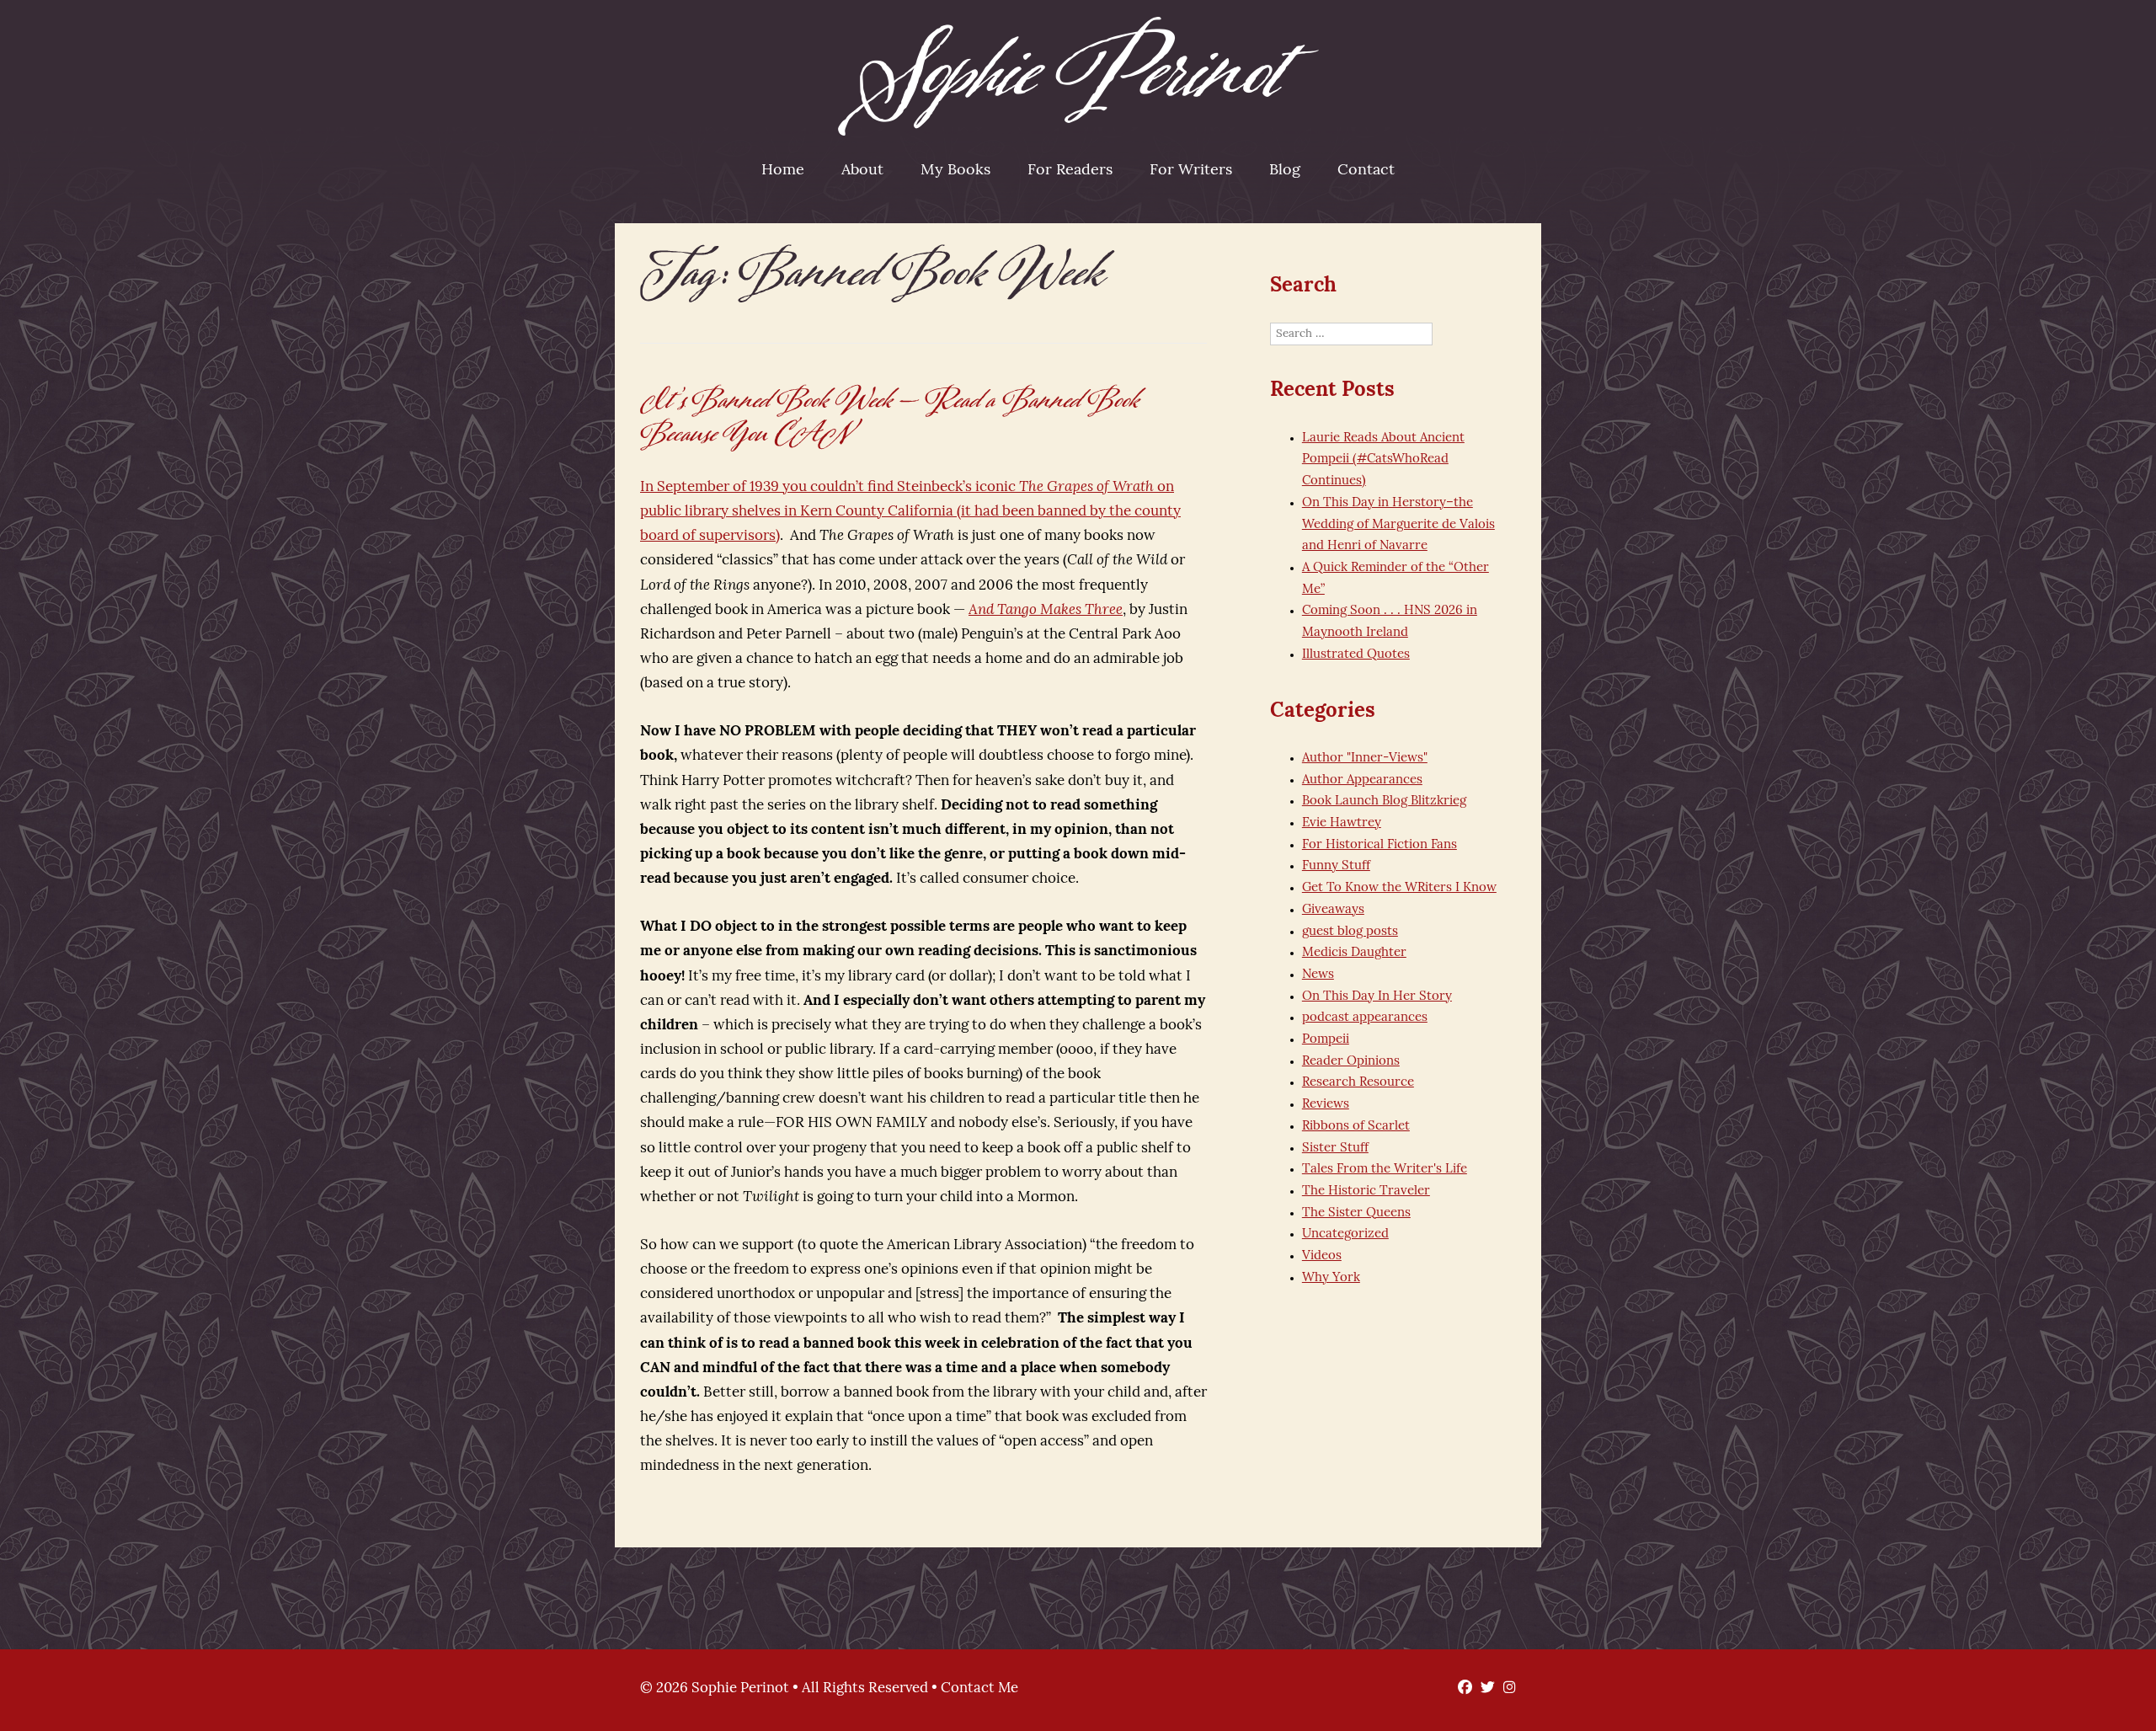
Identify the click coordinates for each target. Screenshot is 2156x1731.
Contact (1366, 171)
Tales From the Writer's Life (1385, 1170)
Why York (1331, 1278)
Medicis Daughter (1354, 953)
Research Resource (1358, 1083)
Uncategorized (1345, 1234)
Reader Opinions (1351, 1062)
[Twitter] (1484, 1688)
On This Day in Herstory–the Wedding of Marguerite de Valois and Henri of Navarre (1398, 525)
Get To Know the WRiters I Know (1399, 888)
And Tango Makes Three (1046, 610)
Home (783, 171)
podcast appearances (1365, 1018)
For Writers (1191, 171)
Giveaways (1333, 910)
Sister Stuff (1335, 1149)
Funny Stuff (1336, 866)
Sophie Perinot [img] (1078, 76)
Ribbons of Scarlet (1356, 1127)
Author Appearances (1362, 780)
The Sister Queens (1356, 1213)
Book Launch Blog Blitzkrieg (1384, 801)
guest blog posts (1350, 932)
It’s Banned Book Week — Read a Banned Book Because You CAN (891, 417)
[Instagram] (1505, 1688)
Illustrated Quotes (1356, 655)
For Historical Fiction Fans (1380, 845)
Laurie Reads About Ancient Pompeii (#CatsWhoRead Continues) (1383, 460)
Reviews (1326, 1105)
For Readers (1070, 171)
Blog (1285, 171)
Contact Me (979, 1688)
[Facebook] (1461, 1688)
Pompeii (1326, 1040)
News (1318, 975)
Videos (1322, 1256)
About (862, 171)
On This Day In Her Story (1377, 997)
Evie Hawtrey (1342, 823)
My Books (955, 171)
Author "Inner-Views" (1365, 759)
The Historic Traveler (1366, 1191)
